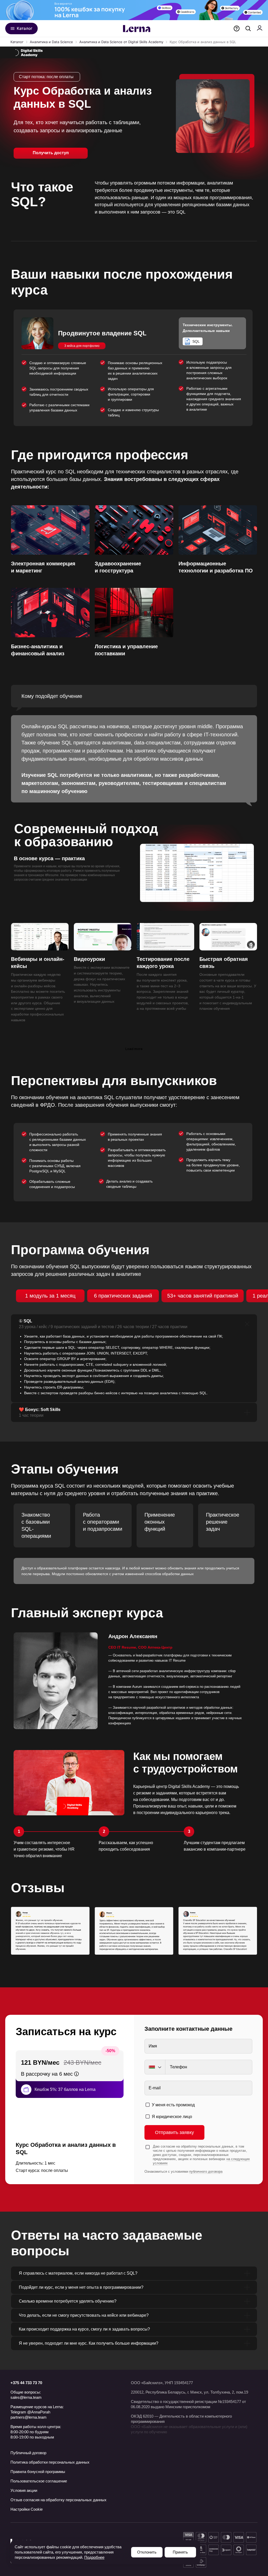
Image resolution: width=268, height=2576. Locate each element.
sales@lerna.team (26, 2397)
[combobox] (155, 2067)
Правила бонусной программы (38, 2472)
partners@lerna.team (29, 2417)
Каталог (17, 42)
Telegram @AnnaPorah (30, 2412)
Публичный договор (28, 2453)
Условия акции (24, 2490)
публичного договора (206, 2171)
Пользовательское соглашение (39, 2481)
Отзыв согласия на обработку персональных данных (58, 2500)
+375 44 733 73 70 (26, 2383)
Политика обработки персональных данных (50, 2462)
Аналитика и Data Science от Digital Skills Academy (121, 42)
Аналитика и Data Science (51, 42)
